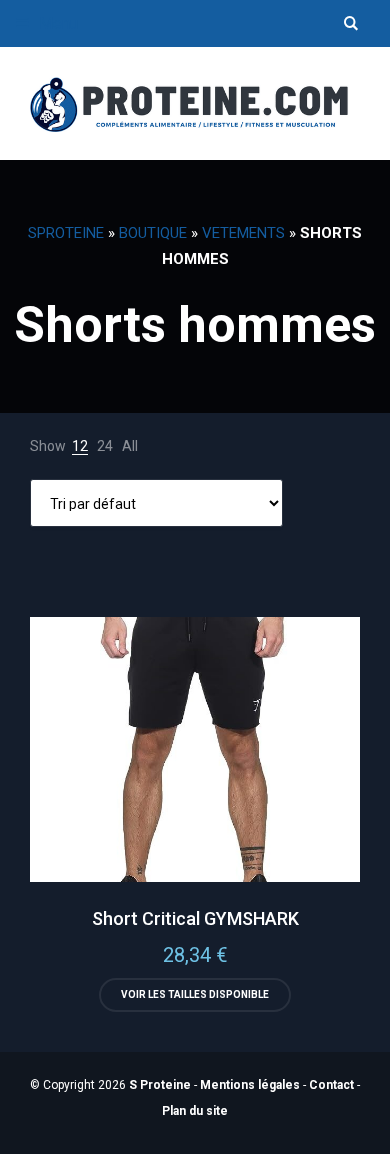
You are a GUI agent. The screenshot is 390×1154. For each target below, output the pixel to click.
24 (105, 446)
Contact (331, 1085)
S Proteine (160, 1085)
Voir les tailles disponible (195, 994)
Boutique (153, 233)
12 (80, 446)
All (130, 446)
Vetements (243, 233)
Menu (56, 23)
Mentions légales (250, 1085)
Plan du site (195, 1111)
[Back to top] (370, 1134)
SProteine (66, 233)
